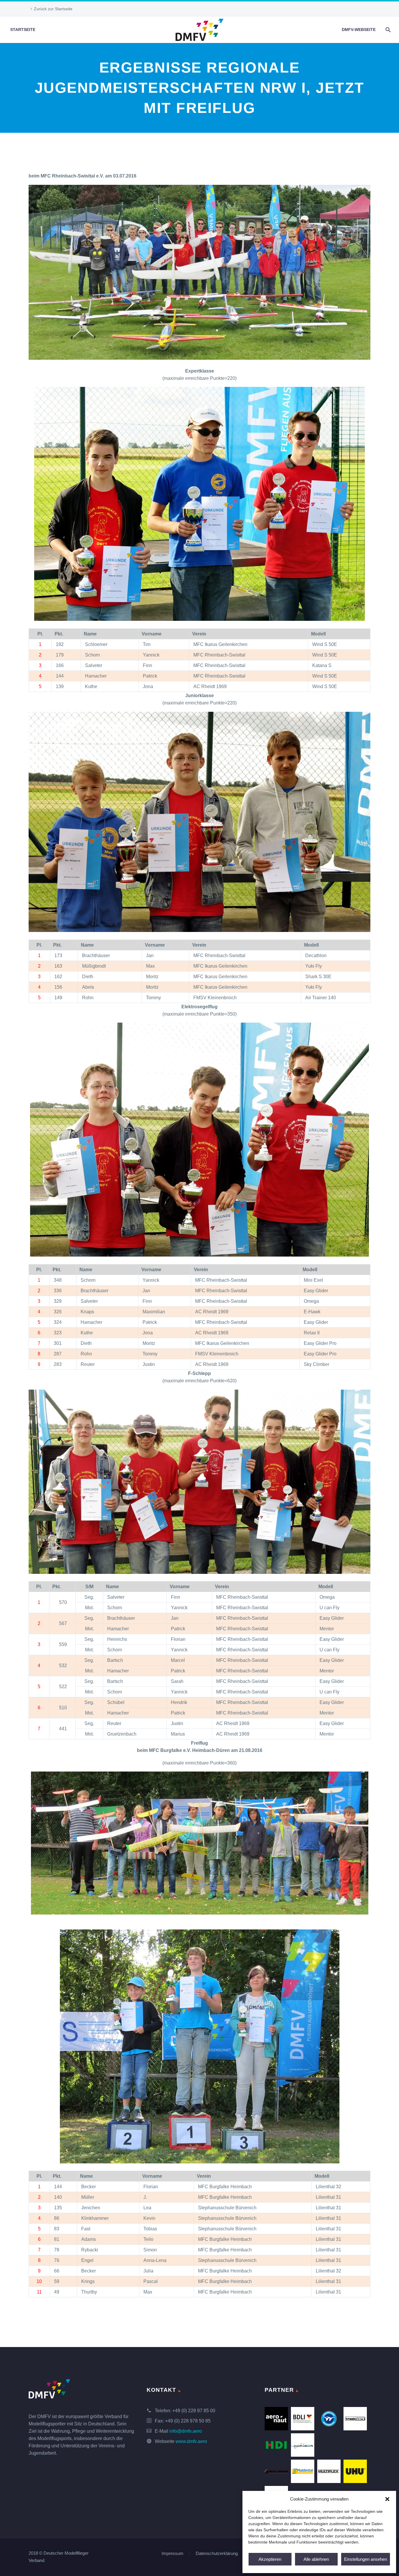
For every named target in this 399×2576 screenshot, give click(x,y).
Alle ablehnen (316, 2559)
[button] (387, 2499)
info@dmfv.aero (186, 2431)
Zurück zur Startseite (53, 9)
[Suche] (387, 30)
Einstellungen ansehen (366, 2559)
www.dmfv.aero (191, 2441)
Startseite (23, 30)
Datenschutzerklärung (217, 2554)
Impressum (172, 2554)
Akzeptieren (270, 2559)
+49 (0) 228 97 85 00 (194, 2411)
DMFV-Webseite (359, 30)
